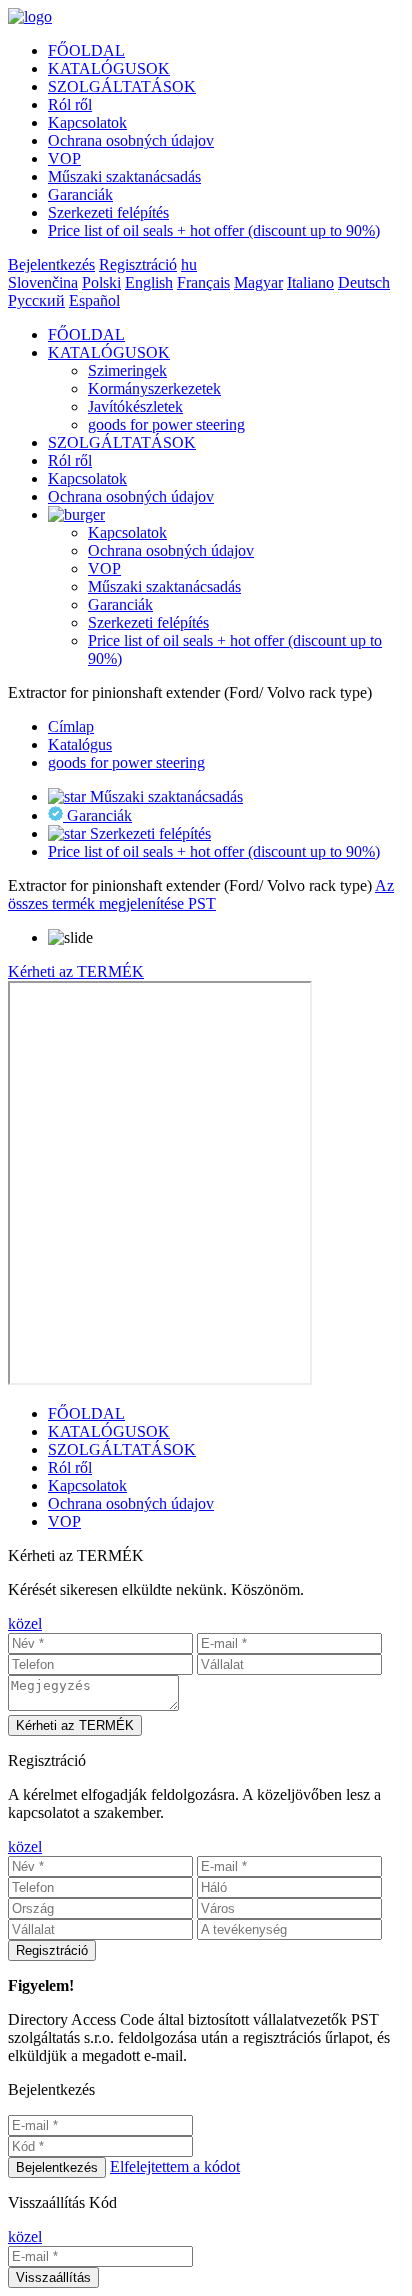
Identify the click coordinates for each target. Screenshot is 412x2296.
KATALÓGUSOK (109, 68)
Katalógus (80, 744)
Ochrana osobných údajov (131, 140)
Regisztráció (138, 264)
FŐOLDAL (86, 50)
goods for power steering (166, 424)
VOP (64, 158)
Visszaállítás (53, 2277)
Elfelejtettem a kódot (175, 2166)
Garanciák (80, 194)
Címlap (71, 726)
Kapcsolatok (87, 122)
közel (25, 1623)
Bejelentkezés (51, 264)
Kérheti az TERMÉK (76, 971)
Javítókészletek (135, 406)
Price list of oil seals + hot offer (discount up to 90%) (214, 230)
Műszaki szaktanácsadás (124, 176)
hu (189, 264)
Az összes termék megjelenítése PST (201, 894)
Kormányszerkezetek (154, 388)
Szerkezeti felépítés (108, 212)
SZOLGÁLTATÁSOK (122, 86)
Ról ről (70, 104)
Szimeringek (127, 370)
